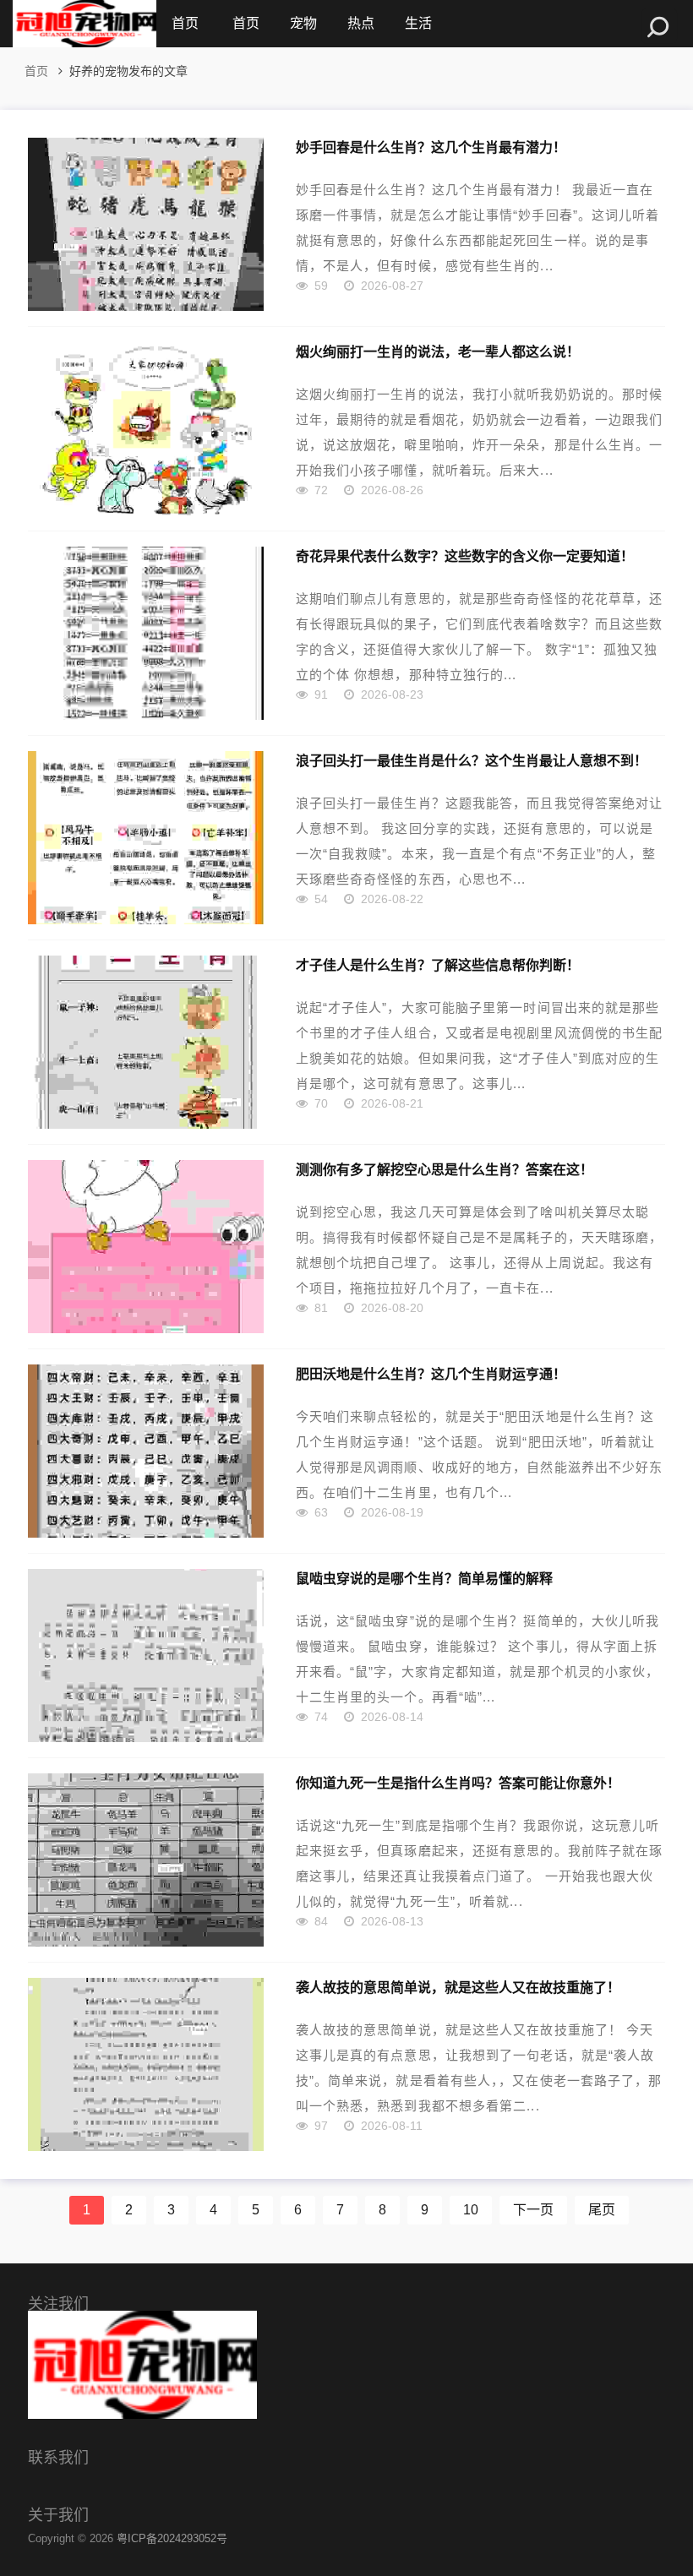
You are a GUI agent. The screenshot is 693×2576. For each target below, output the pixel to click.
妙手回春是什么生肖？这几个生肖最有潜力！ (431, 147)
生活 (418, 23)
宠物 (303, 23)
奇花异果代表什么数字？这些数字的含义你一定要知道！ (465, 556)
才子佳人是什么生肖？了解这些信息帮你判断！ (438, 965)
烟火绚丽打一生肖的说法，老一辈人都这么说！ (438, 351)
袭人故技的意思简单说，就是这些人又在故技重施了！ (458, 1987)
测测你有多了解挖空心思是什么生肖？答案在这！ (445, 1169)
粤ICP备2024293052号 (172, 2538)
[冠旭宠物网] (85, 24)
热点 (361, 23)
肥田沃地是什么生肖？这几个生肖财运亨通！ (431, 1374)
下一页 (533, 2210)
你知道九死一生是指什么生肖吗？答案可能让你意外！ (458, 1783)
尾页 (602, 2210)
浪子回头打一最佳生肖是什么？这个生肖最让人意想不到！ (472, 760)
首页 (185, 23)
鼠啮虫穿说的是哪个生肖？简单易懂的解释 (424, 1578)
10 (471, 2210)
